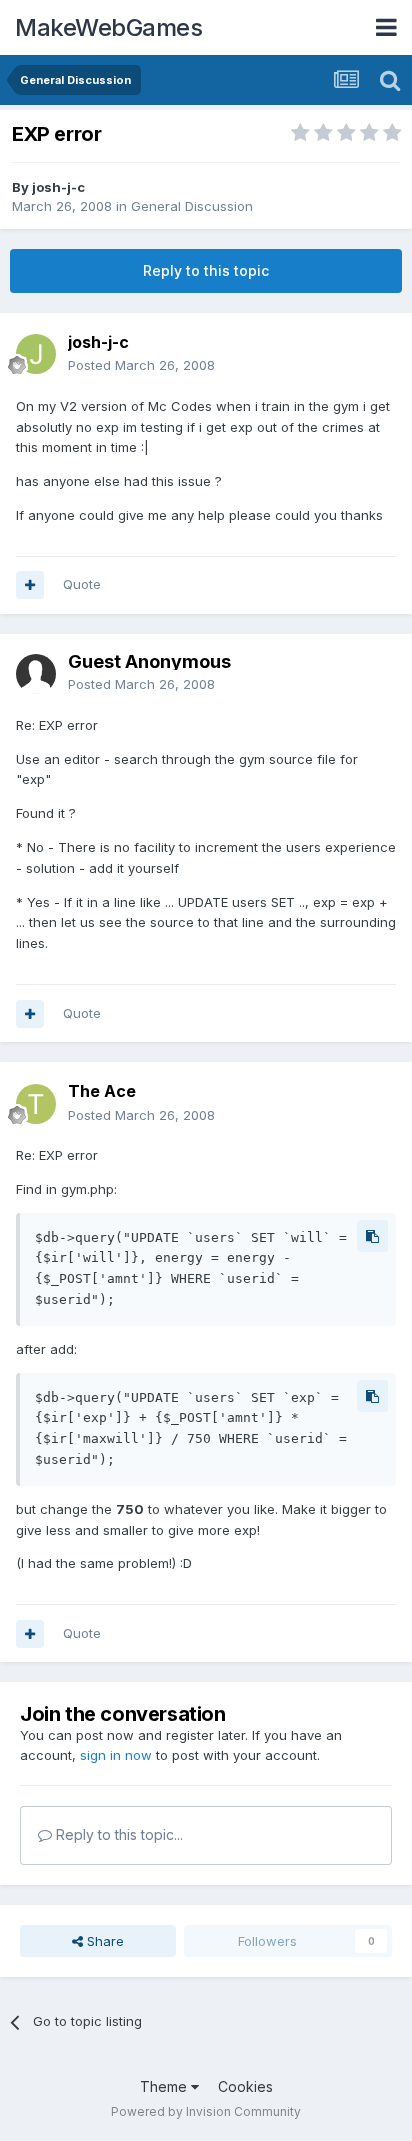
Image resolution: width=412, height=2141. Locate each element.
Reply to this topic (206, 270)
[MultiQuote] (30, 585)
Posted (141, 365)
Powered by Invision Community (206, 2111)
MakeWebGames (108, 27)
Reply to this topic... (117, 1834)
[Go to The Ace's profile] (36, 1104)
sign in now (116, 1755)
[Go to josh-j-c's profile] (36, 354)
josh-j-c (58, 187)
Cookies (245, 2086)
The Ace (102, 1091)
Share (103, 1941)
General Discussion (192, 206)
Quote (82, 584)
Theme (165, 2086)
